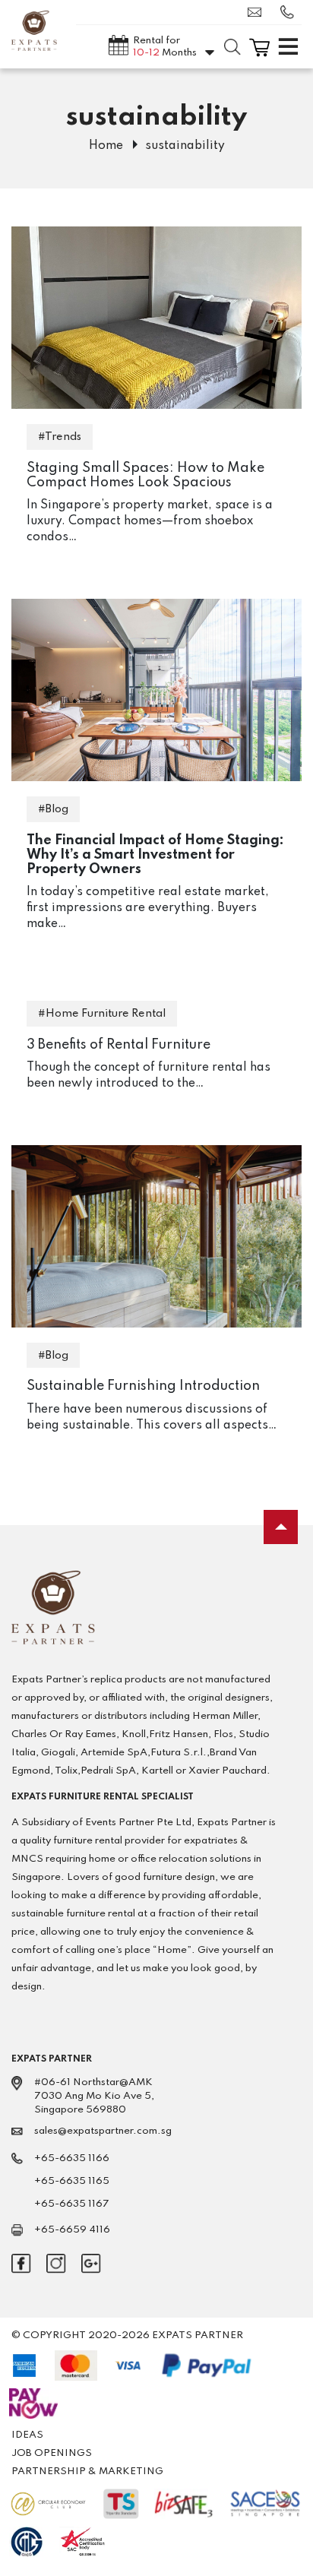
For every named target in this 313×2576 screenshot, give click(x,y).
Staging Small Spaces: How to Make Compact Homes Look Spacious (145, 475)
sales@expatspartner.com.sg (258, 12)
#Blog (53, 809)
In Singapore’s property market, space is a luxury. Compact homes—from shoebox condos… (150, 521)
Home (106, 146)
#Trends (60, 437)
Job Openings (52, 2453)
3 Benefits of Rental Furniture (119, 1045)
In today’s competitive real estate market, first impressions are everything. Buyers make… (148, 908)
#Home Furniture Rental (102, 1014)
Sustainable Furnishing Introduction (143, 1386)
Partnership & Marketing (87, 2472)
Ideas (27, 2435)
